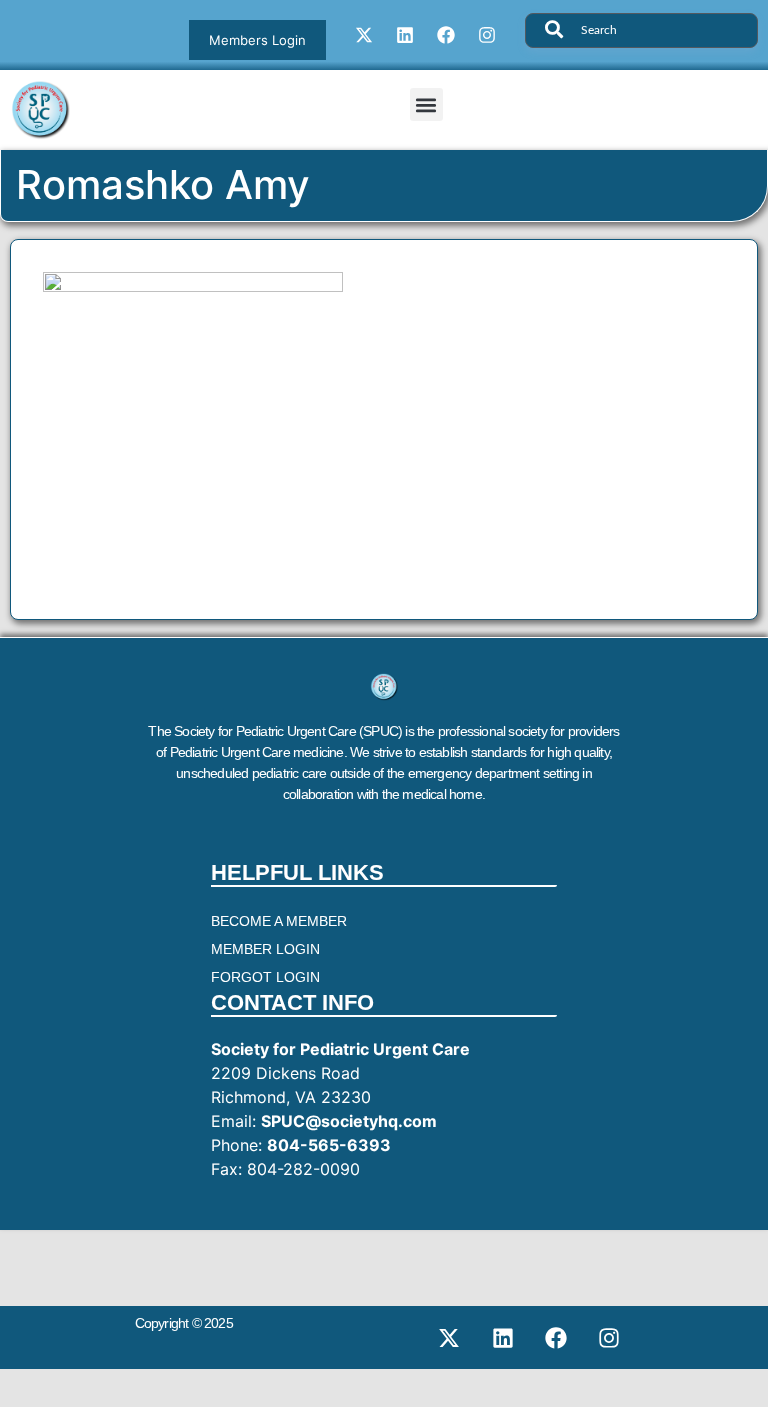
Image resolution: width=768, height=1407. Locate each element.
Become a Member (279, 921)
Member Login (265, 949)
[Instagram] (487, 35)
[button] (426, 104)
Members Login (257, 40)
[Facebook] (446, 35)
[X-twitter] (364, 35)
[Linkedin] (405, 35)
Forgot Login (265, 977)
